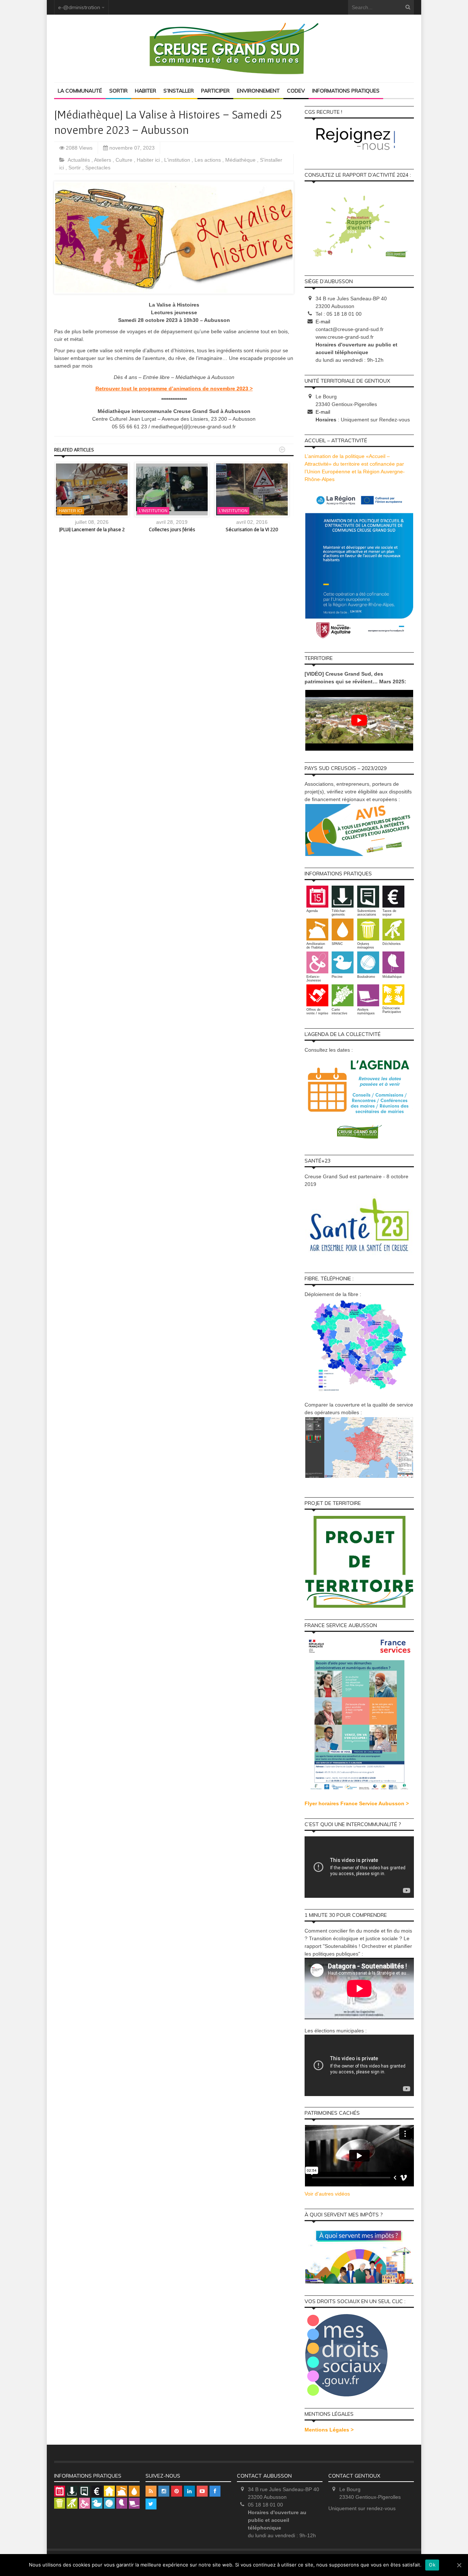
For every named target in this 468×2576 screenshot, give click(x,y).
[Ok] (459, 2565)
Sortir (118, 91)
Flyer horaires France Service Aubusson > (357, 1803)
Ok (432, 2565)
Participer (215, 91)
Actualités (80, 160)
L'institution (178, 160)
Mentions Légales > (329, 2430)
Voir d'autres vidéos (327, 2194)
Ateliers (103, 160)
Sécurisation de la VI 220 (252, 529)
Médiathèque (241, 160)
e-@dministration (79, 7)
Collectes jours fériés (172, 529)
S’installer (179, 91)
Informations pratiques (346, 91)
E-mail (323, 322)
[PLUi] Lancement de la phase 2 (92, 529)
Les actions (208, 160)
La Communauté (80, 91)
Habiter (146, 91)
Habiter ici (149, 160)
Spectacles (98, 168)
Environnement (258, 91)
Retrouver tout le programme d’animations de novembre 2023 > (174, 388)
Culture (125, 160)
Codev (296, 91)
